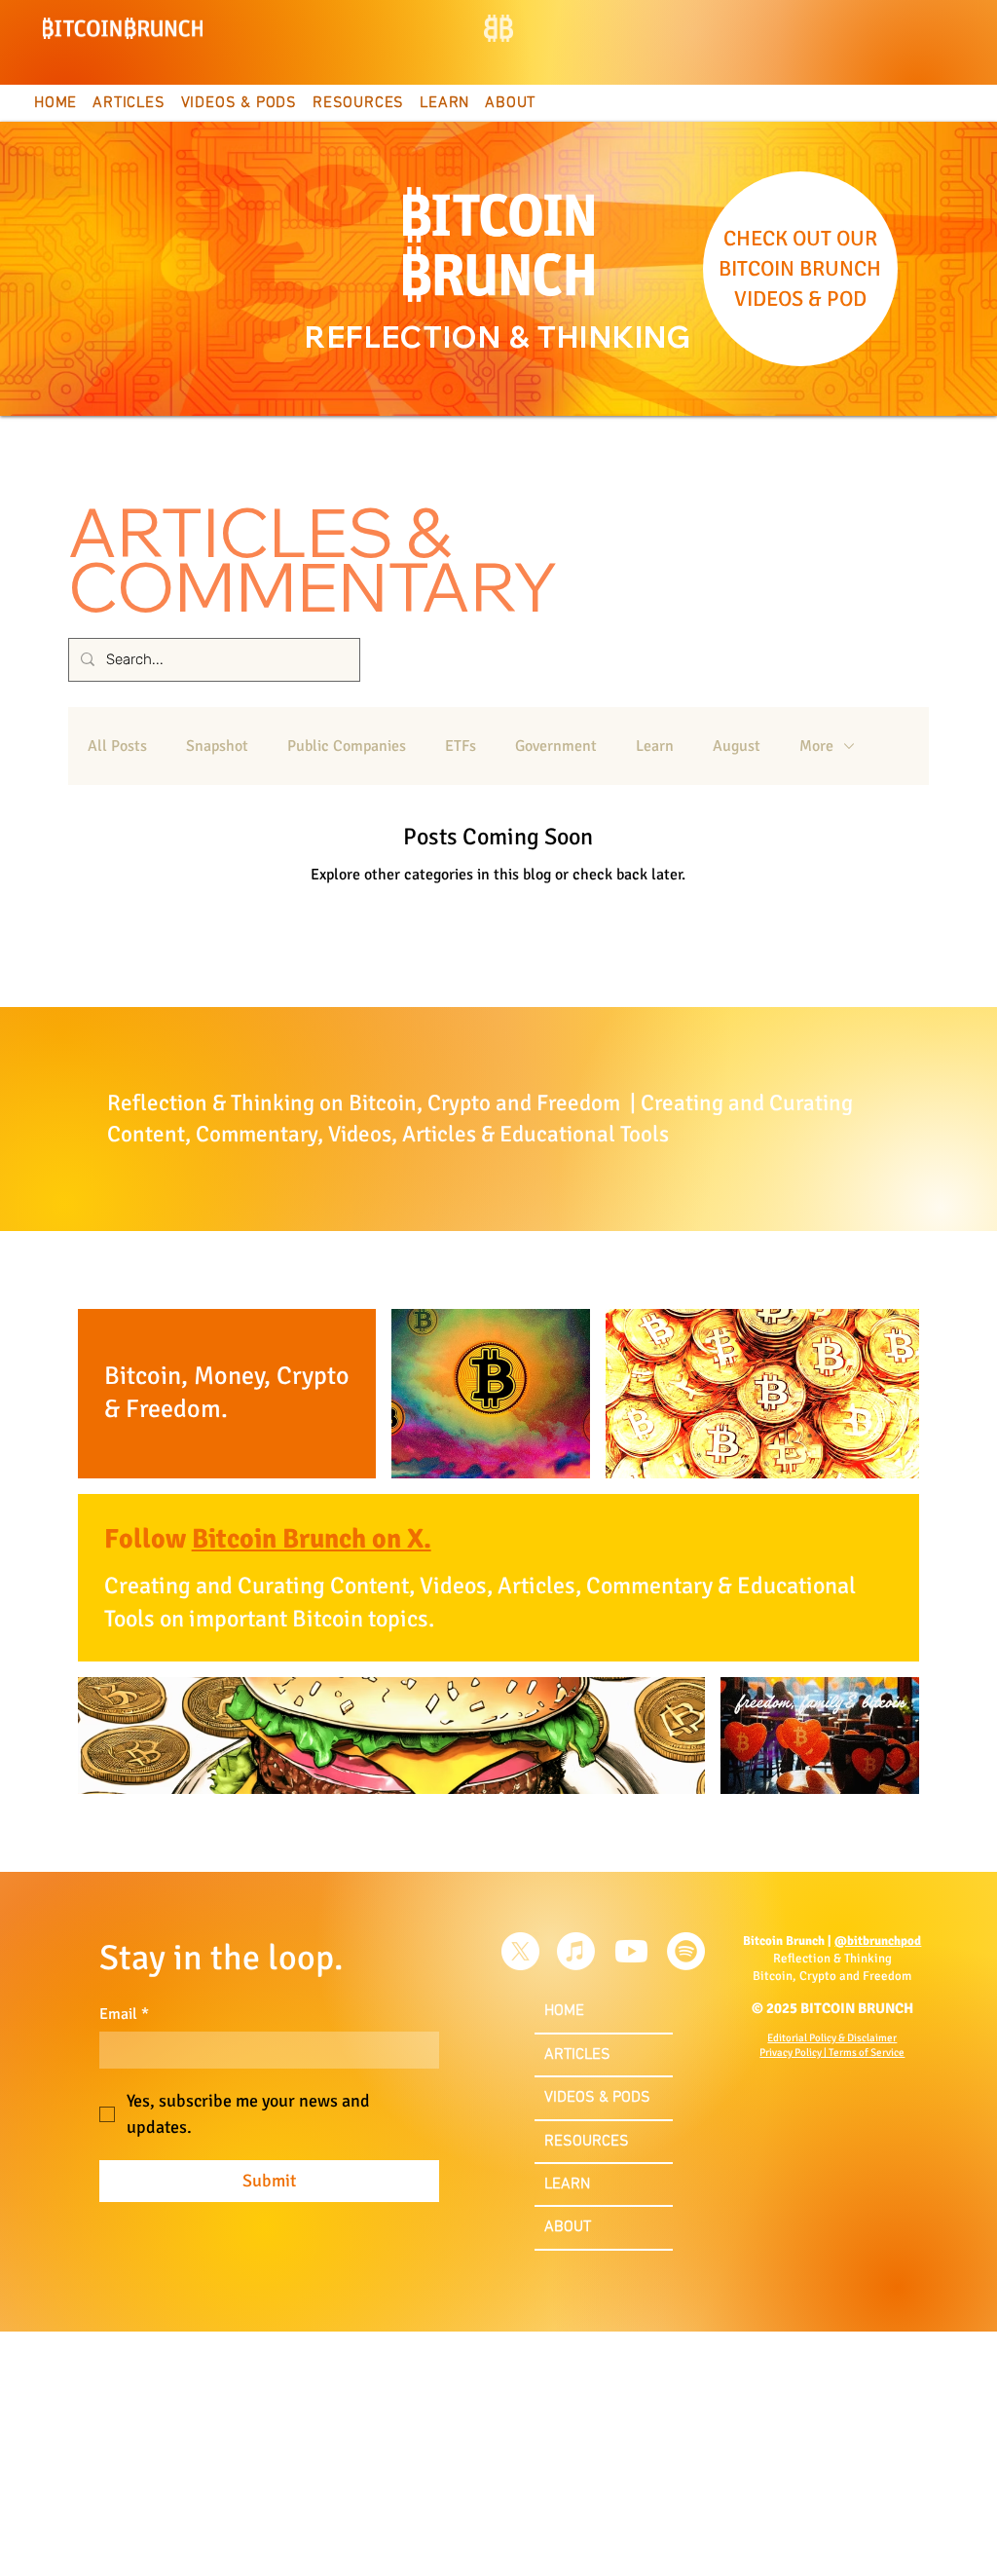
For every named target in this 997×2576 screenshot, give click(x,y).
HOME (564, 2011)
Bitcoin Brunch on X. (312, 1539)
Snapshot (217, 746)
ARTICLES (577, 2055)
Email (124, 2014)
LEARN (567, 2184)
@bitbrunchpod (878, 1941)
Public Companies (347, 746)
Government (556, 746)
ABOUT (568, 2227)
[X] (520, 1951)
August (737, 746)
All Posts (117, 746)
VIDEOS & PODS (597, 2098)
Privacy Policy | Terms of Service (832, 2053)
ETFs (461, 746)
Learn (655, 746)
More (816, 746)
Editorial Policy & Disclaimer (832, 2038)
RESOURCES (587, 2142)
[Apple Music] (576, 1951)
